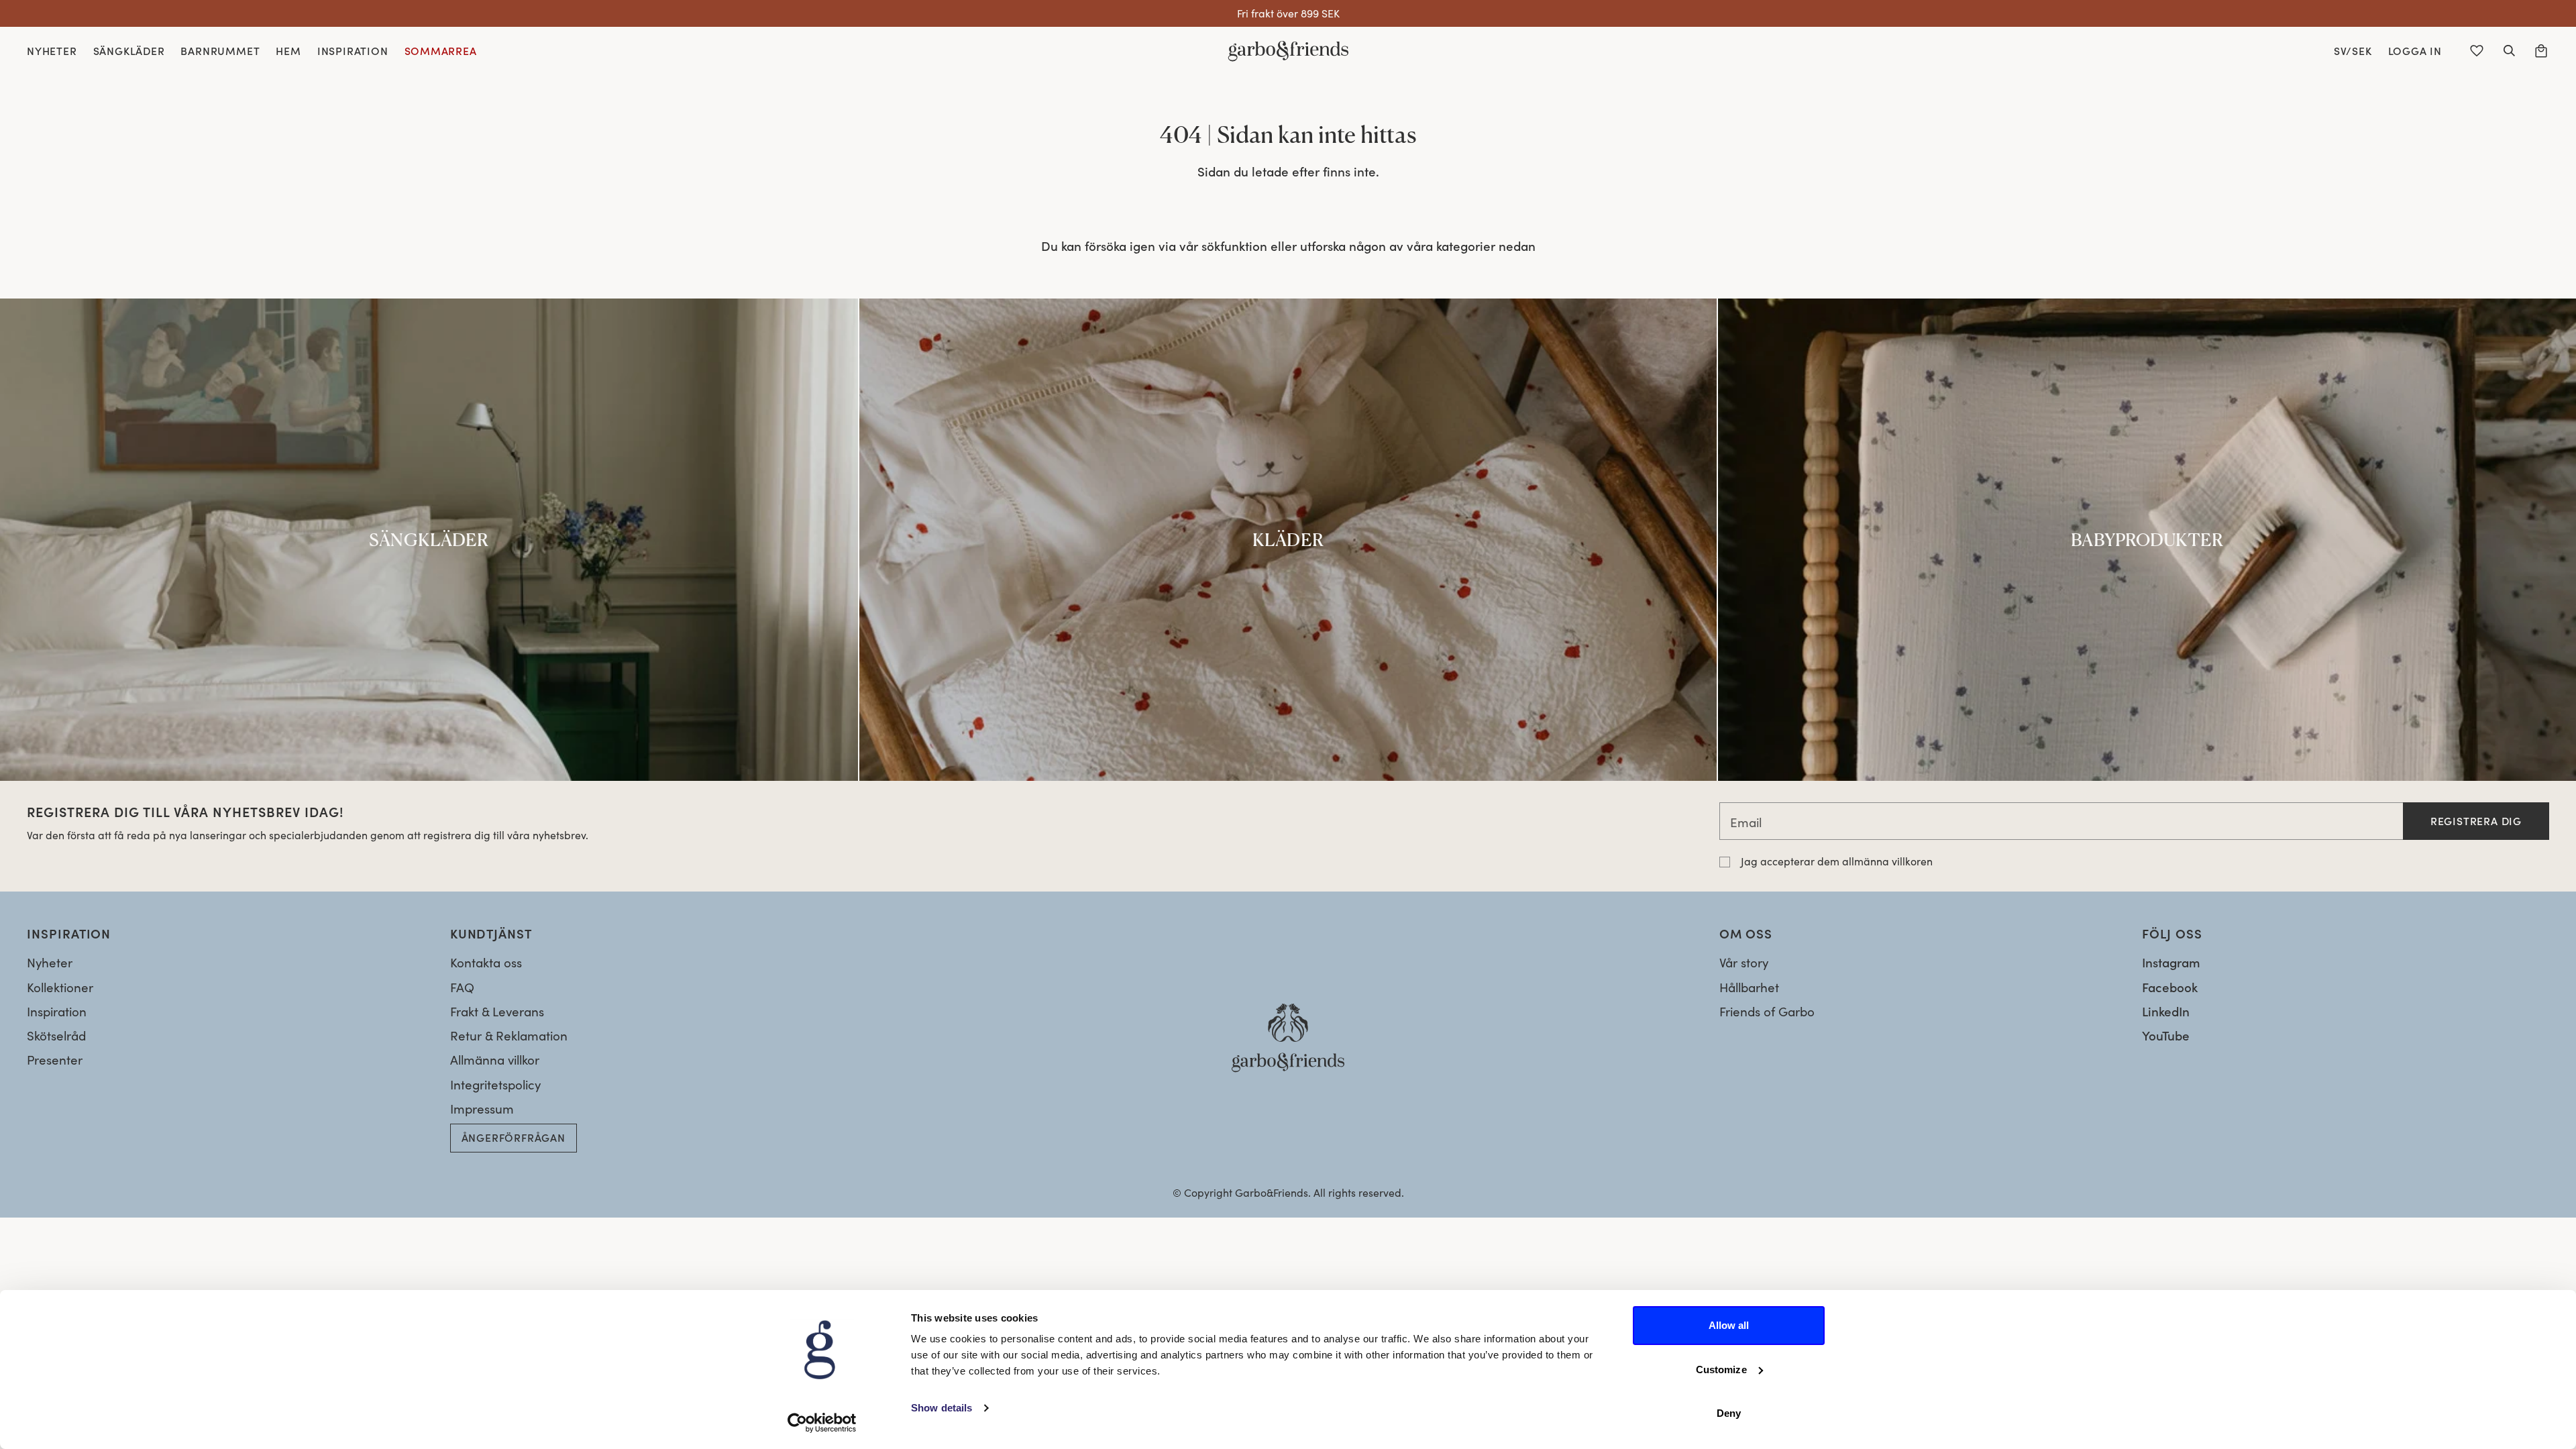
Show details (942, 1408)
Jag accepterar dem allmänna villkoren (1837, 861)
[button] (2509, 51)
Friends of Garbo (1767, 1011)
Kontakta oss (486, 962)
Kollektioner (60, 987)
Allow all (1729, 1325)
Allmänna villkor (495, 1060)
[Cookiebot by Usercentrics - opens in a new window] (822, 1423)
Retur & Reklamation (509, 1035)
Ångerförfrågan (514, 1137)
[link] (429, 540)
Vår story (1744, 962)
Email (1746, 822)
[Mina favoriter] (2477, 51)
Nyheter (50, 962)
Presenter (55, 1060)
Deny (1729, 1413)
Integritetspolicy (495, 1084)
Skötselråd (56, 1035)
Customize (1721, 1370)
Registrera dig (2476, 821)
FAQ (462, 987)
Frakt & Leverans (497, 1011)
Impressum (482, 1109)
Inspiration (57, 1011)
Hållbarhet (1749, 987)
